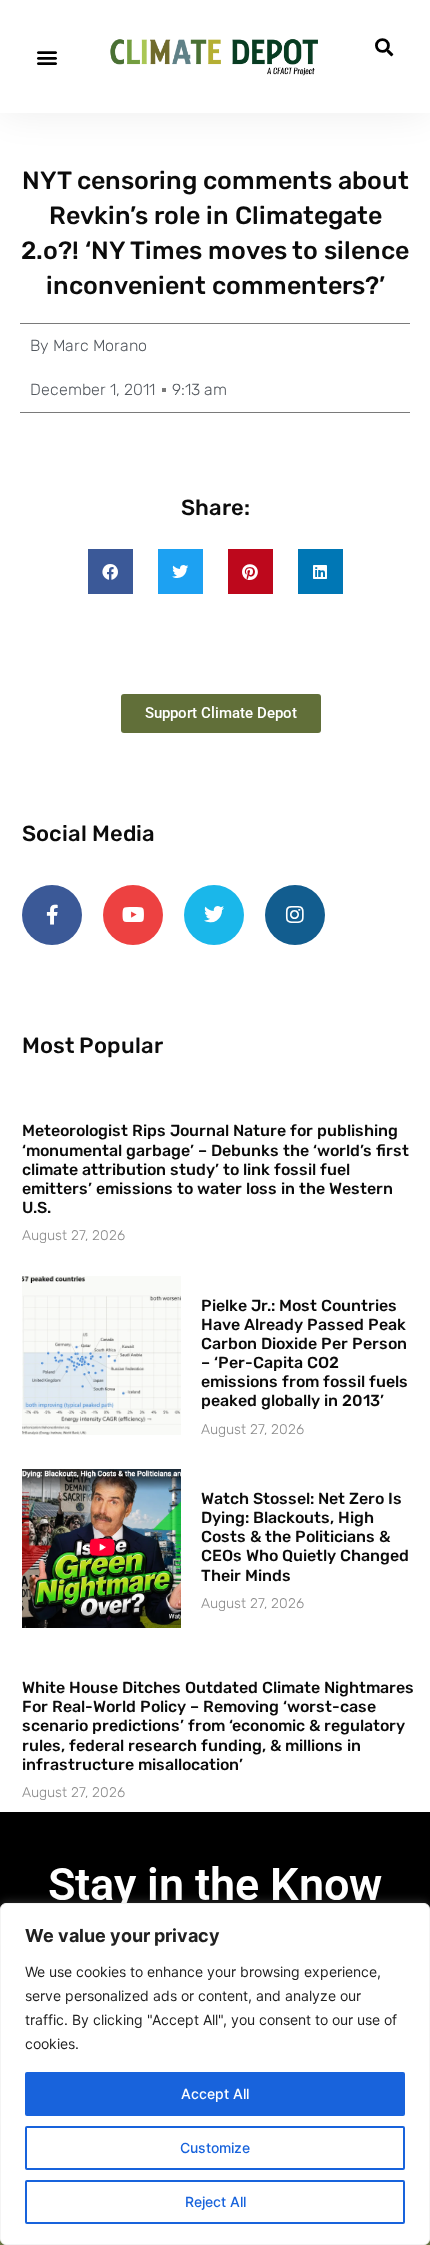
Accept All (215, 2093)
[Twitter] (214, 915)
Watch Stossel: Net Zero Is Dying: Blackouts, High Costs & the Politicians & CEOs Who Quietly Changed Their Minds (305, 1537)
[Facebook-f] (52, 915)
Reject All (215, 2201)
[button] (46, 56)
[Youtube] (133, 915)
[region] (215, 2074)
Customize (215, 2147)
